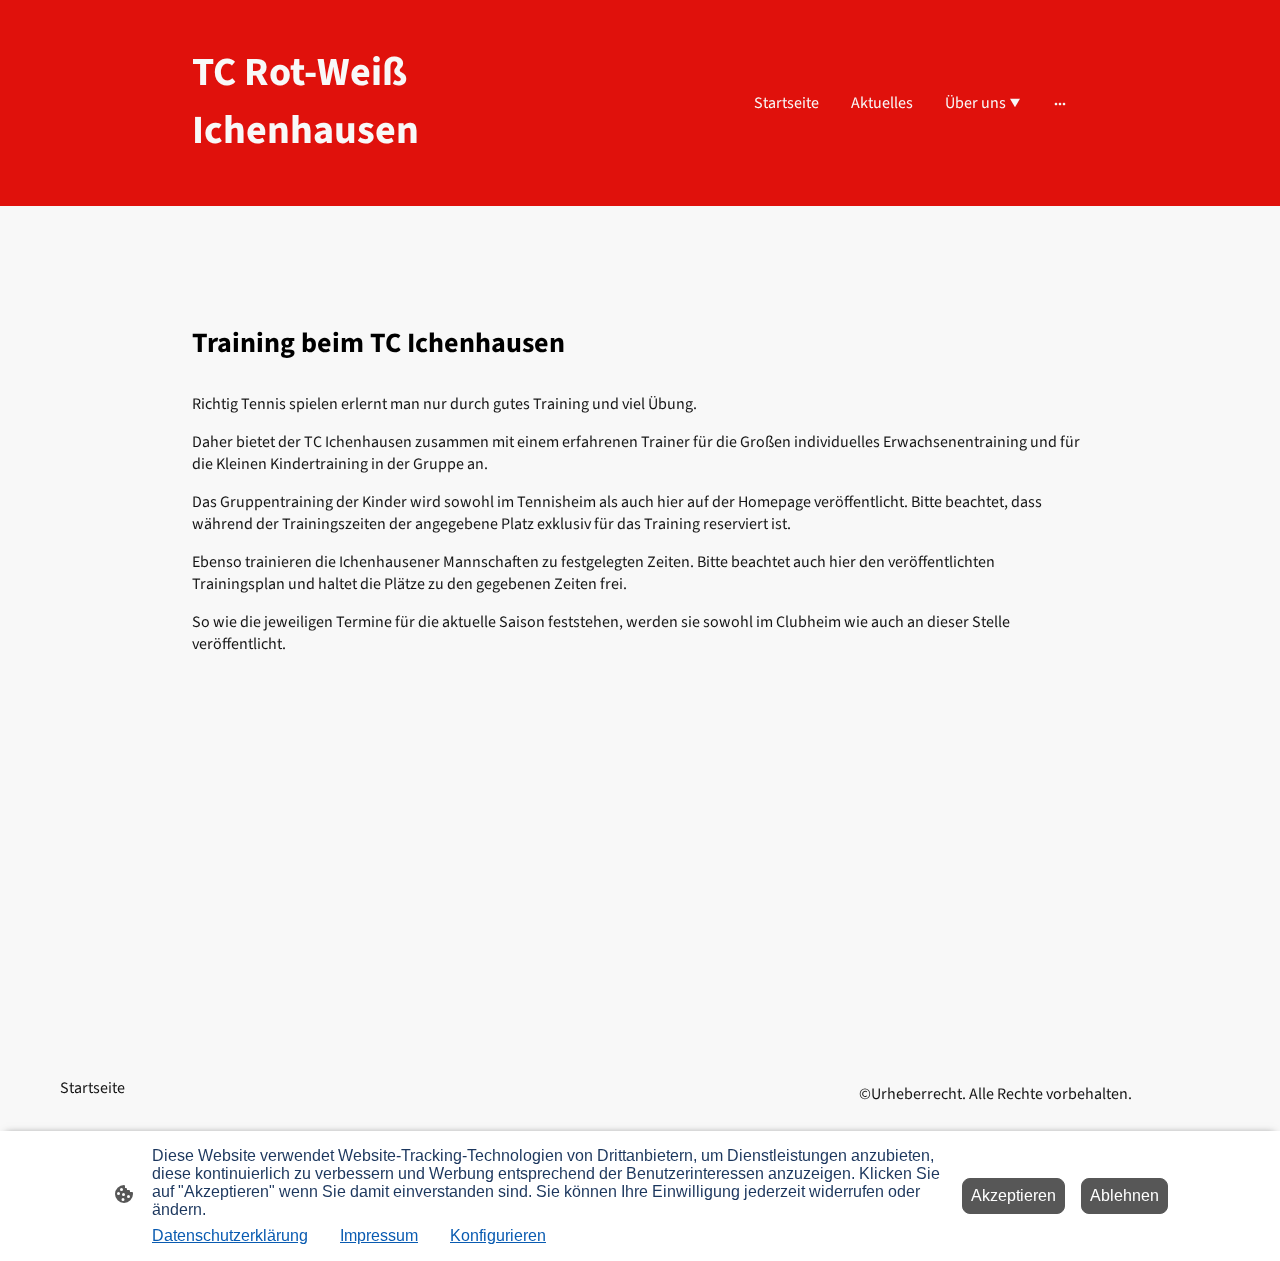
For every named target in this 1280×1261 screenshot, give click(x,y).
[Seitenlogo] (330, 177)
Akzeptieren (1013, 1195)
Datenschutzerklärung (230, 1235)
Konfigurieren (498, 1235)
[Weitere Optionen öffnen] (1060, 103)
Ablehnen (1124, 1195)
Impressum (379, 1235)
